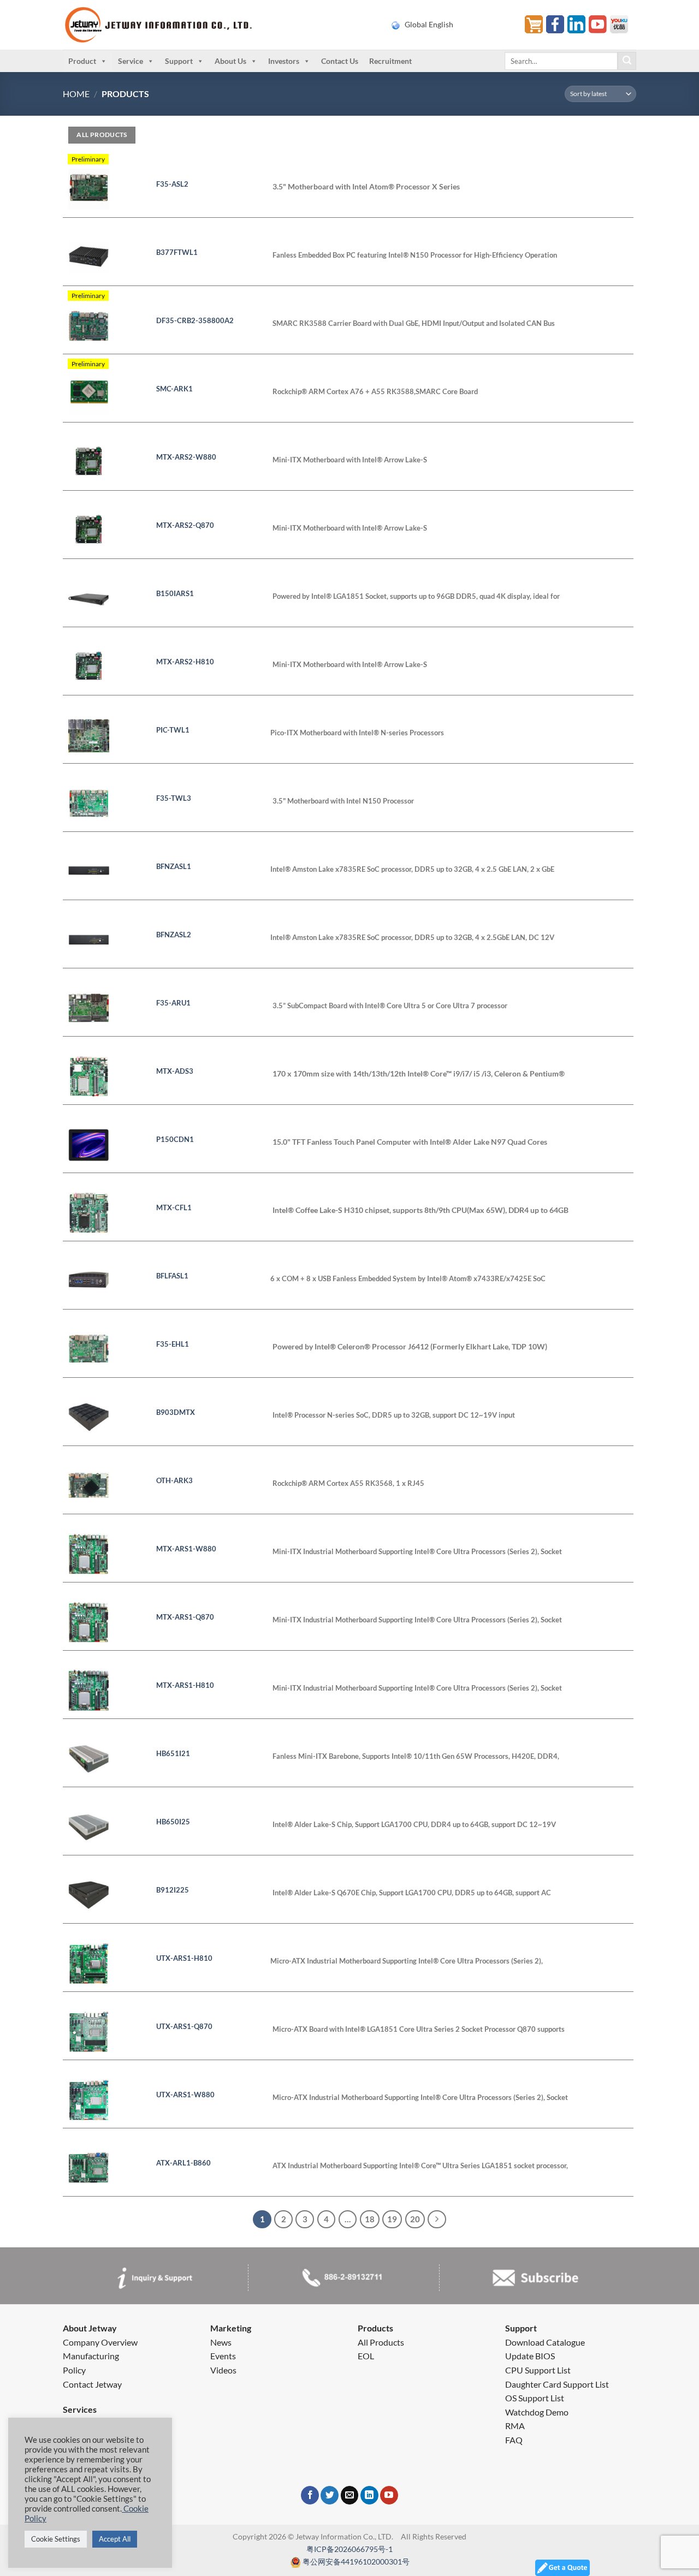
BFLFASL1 (172, 1276)
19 (392, 2219)
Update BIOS (530, 2356)
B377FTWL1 (177, 252)
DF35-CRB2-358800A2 (195, 320)
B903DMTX (176, 1412)
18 (370, 2219)
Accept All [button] (115, 2539)
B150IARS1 (175, 593)
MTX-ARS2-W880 (186, 457)
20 (415, 2219)
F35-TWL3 (174, 798)
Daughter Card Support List (557, 2384)
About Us (230, 61)
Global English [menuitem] (429, 25)
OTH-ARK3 (174, 1480)
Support (179, 61)
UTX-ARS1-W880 (185, 2095)
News (221, 2342)
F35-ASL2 (172, 184)
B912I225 (173, 1890)
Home (76, 94)
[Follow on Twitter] (330, 2495)
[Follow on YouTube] (389, 2495)
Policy (74, 2370)
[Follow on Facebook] (310, 2495)
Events (223, 2356)
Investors (284, 61)
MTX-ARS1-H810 (185, 1685)
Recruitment (390, 61)
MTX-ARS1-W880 (186, 1549)
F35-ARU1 (173, 1003)
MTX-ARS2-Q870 (185, 525)
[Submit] (627, 61)
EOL (366, 2356)
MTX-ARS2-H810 (185, 662)
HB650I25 (173, 1822)
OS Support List (535, 2398)
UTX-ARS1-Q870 (184, 2026)
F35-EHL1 (173, 1344)
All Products (381, 2342)
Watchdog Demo (537, 2412)
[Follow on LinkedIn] (369, 2495)
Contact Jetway (92, 2384)
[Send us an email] (350, 2495)
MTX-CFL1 (174, 1207)
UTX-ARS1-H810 (184, 1958)
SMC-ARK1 (174, 389)
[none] (451, 25)
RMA (515, 2426)
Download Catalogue (545, 2342)
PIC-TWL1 (173, 730)
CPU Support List (538, 2370)
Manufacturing (91, 2356)
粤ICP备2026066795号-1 (349, 2549)
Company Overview (100, 2342)
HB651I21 (173, 1753)
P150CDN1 (175, 1139)
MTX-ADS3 (175, 1071)
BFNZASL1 (174, 866)
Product (82, 61)
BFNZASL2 (174, 935)
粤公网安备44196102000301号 (356, 2562)
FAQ (514, 2440)
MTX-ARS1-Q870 (185, 1617)
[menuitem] (451, 25)
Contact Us (340, 61)
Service (131, 61)
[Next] (437, 2220)
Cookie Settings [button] (56, 2539)
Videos (223, 2370)
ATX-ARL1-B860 (183, 2163)
